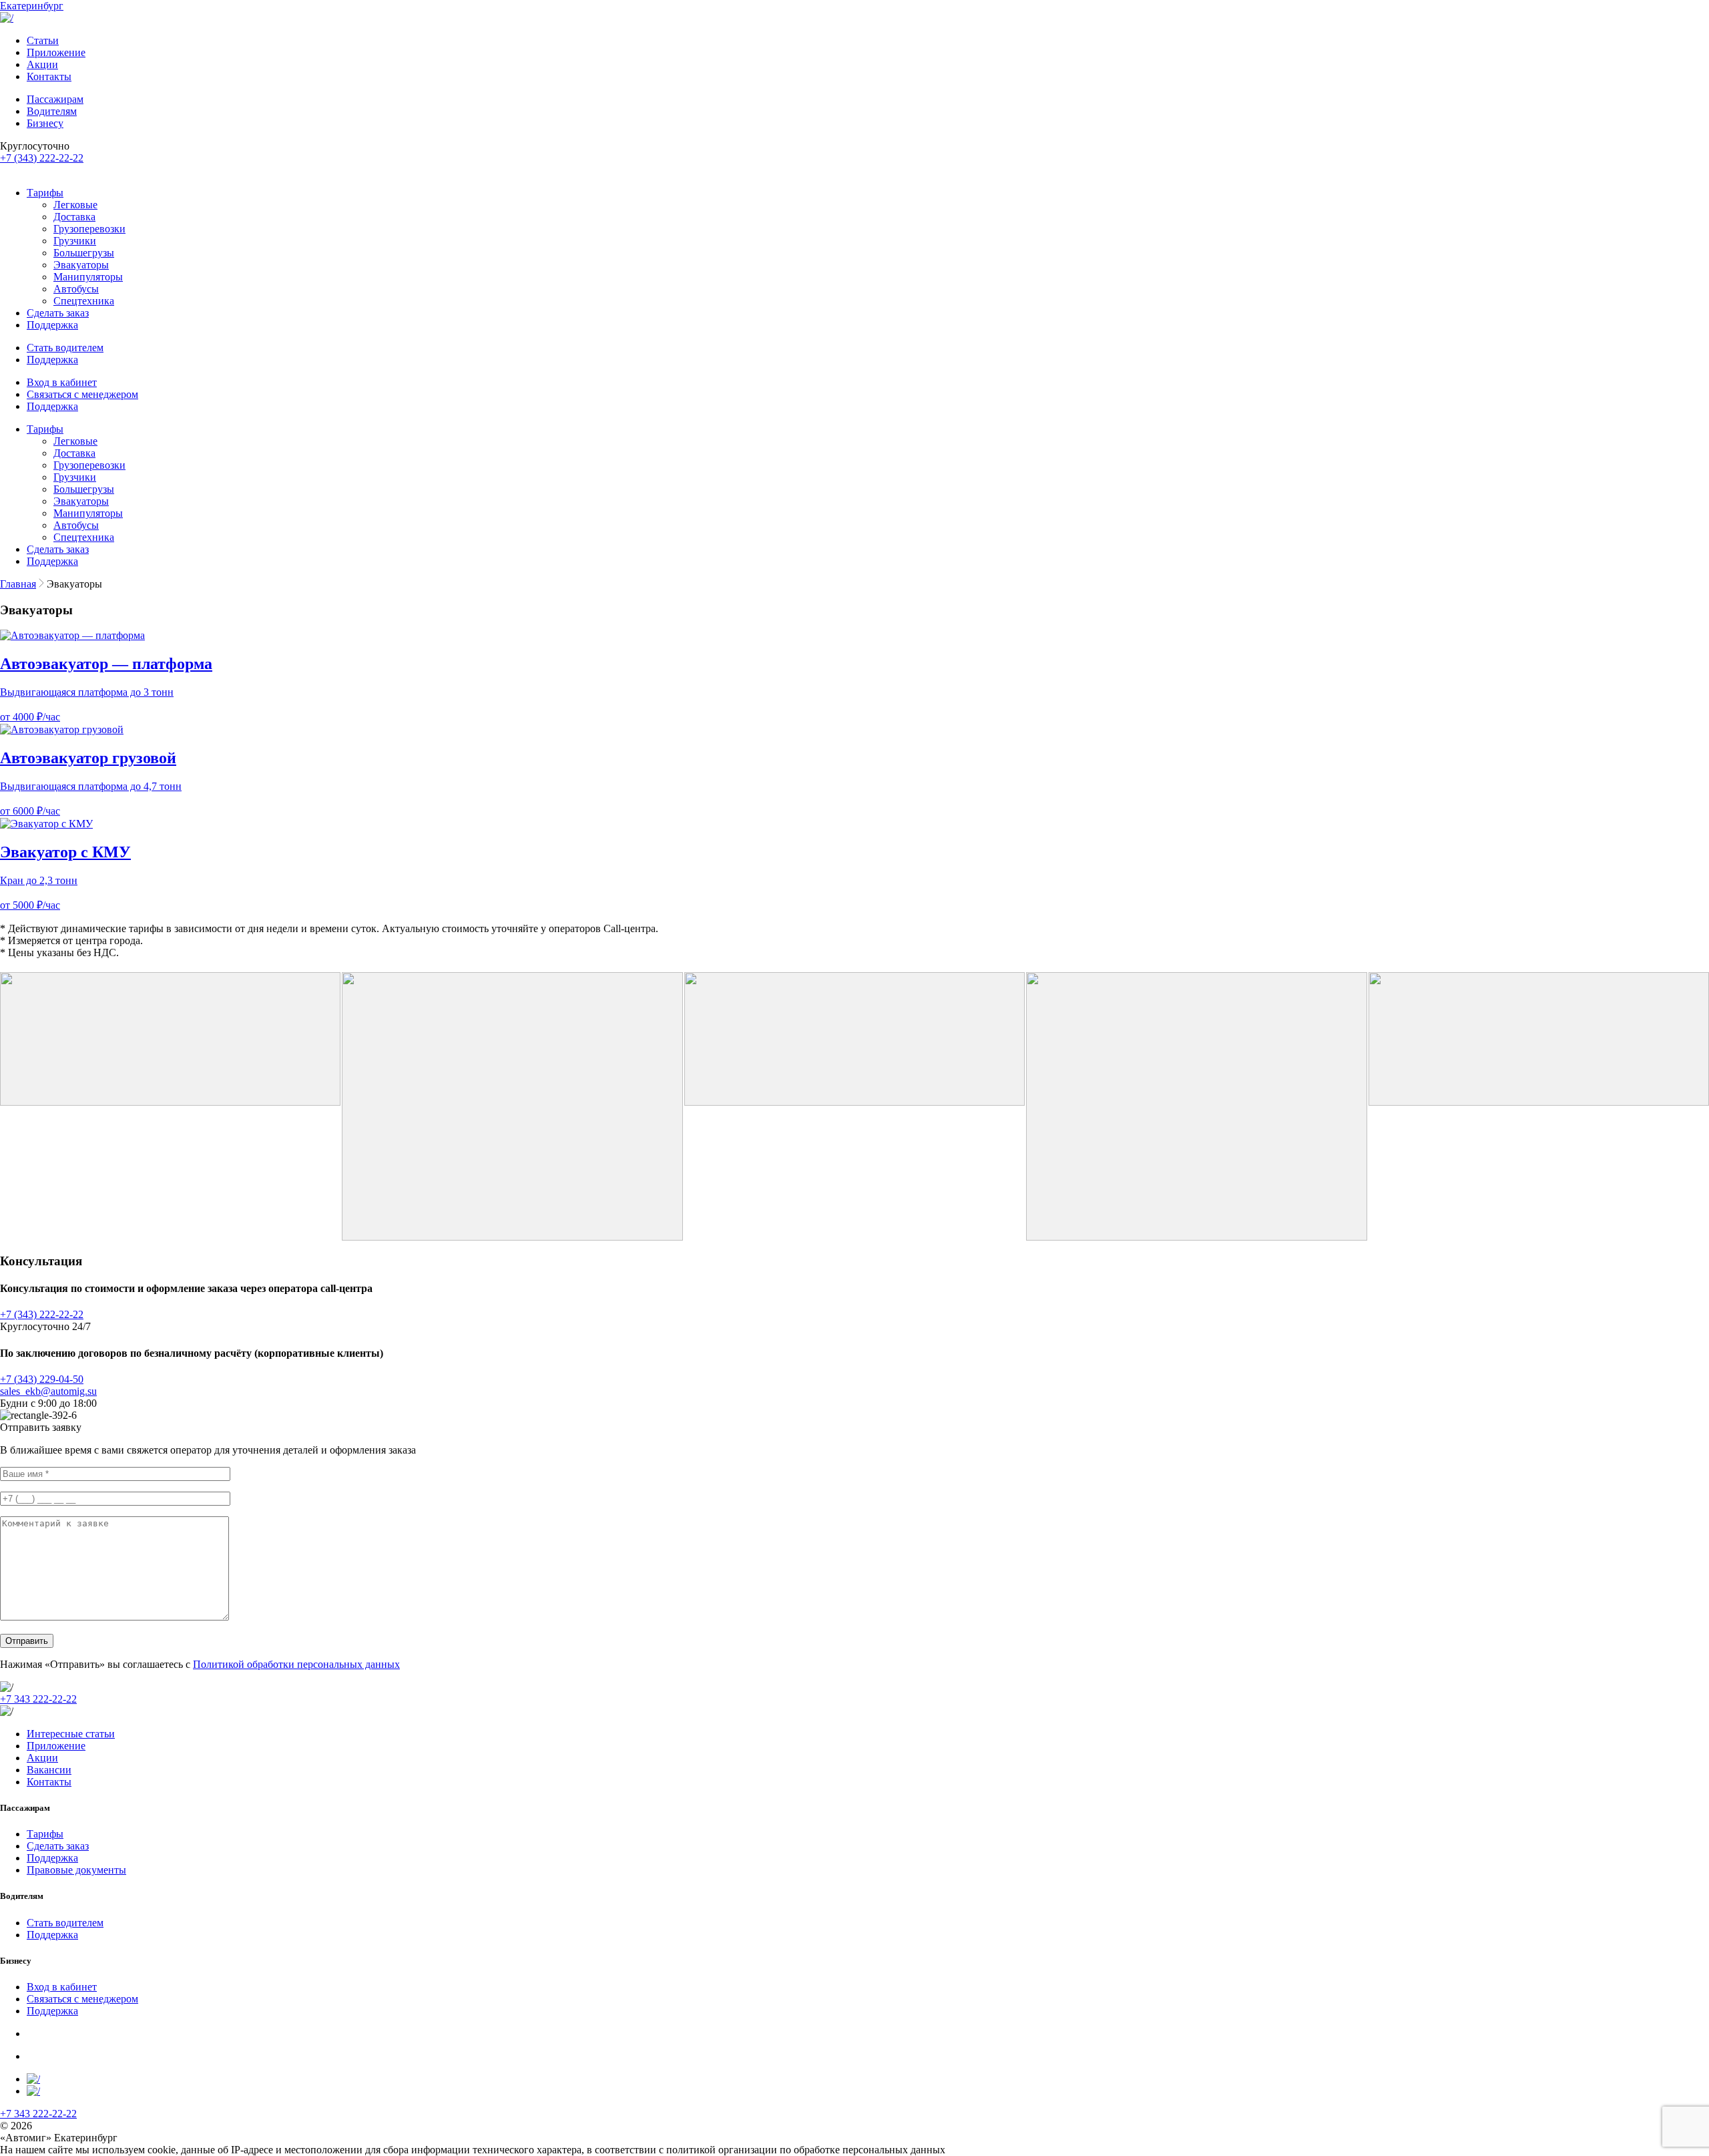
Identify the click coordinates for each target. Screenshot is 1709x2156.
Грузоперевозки (89, 229)
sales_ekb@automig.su (48, 1391)
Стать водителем (65, 348)
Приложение (56, 52)
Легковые (75, 205)
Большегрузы (84, 253)
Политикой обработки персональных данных (296, 1664)
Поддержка (52, 325)
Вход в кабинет (62, 382)
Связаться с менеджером (82, 394)
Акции (42, 64)
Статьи (43, 40)
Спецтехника (84, 301)
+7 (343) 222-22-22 (42, 158)
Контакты (49, 76)
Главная (18, 584)
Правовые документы (76, 1870)
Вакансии (49, 1770)
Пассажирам (55, 99)
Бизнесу (45, 123)
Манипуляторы (88, 277)
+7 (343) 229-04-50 (42, 1379)
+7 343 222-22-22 (38, 1699)
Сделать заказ (58, 313)
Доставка (74, 217)
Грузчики (75, 241)
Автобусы (76, 289)
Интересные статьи (71, 1734)
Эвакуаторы (81, 265)
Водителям (52, 111)
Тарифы (45, 193)
